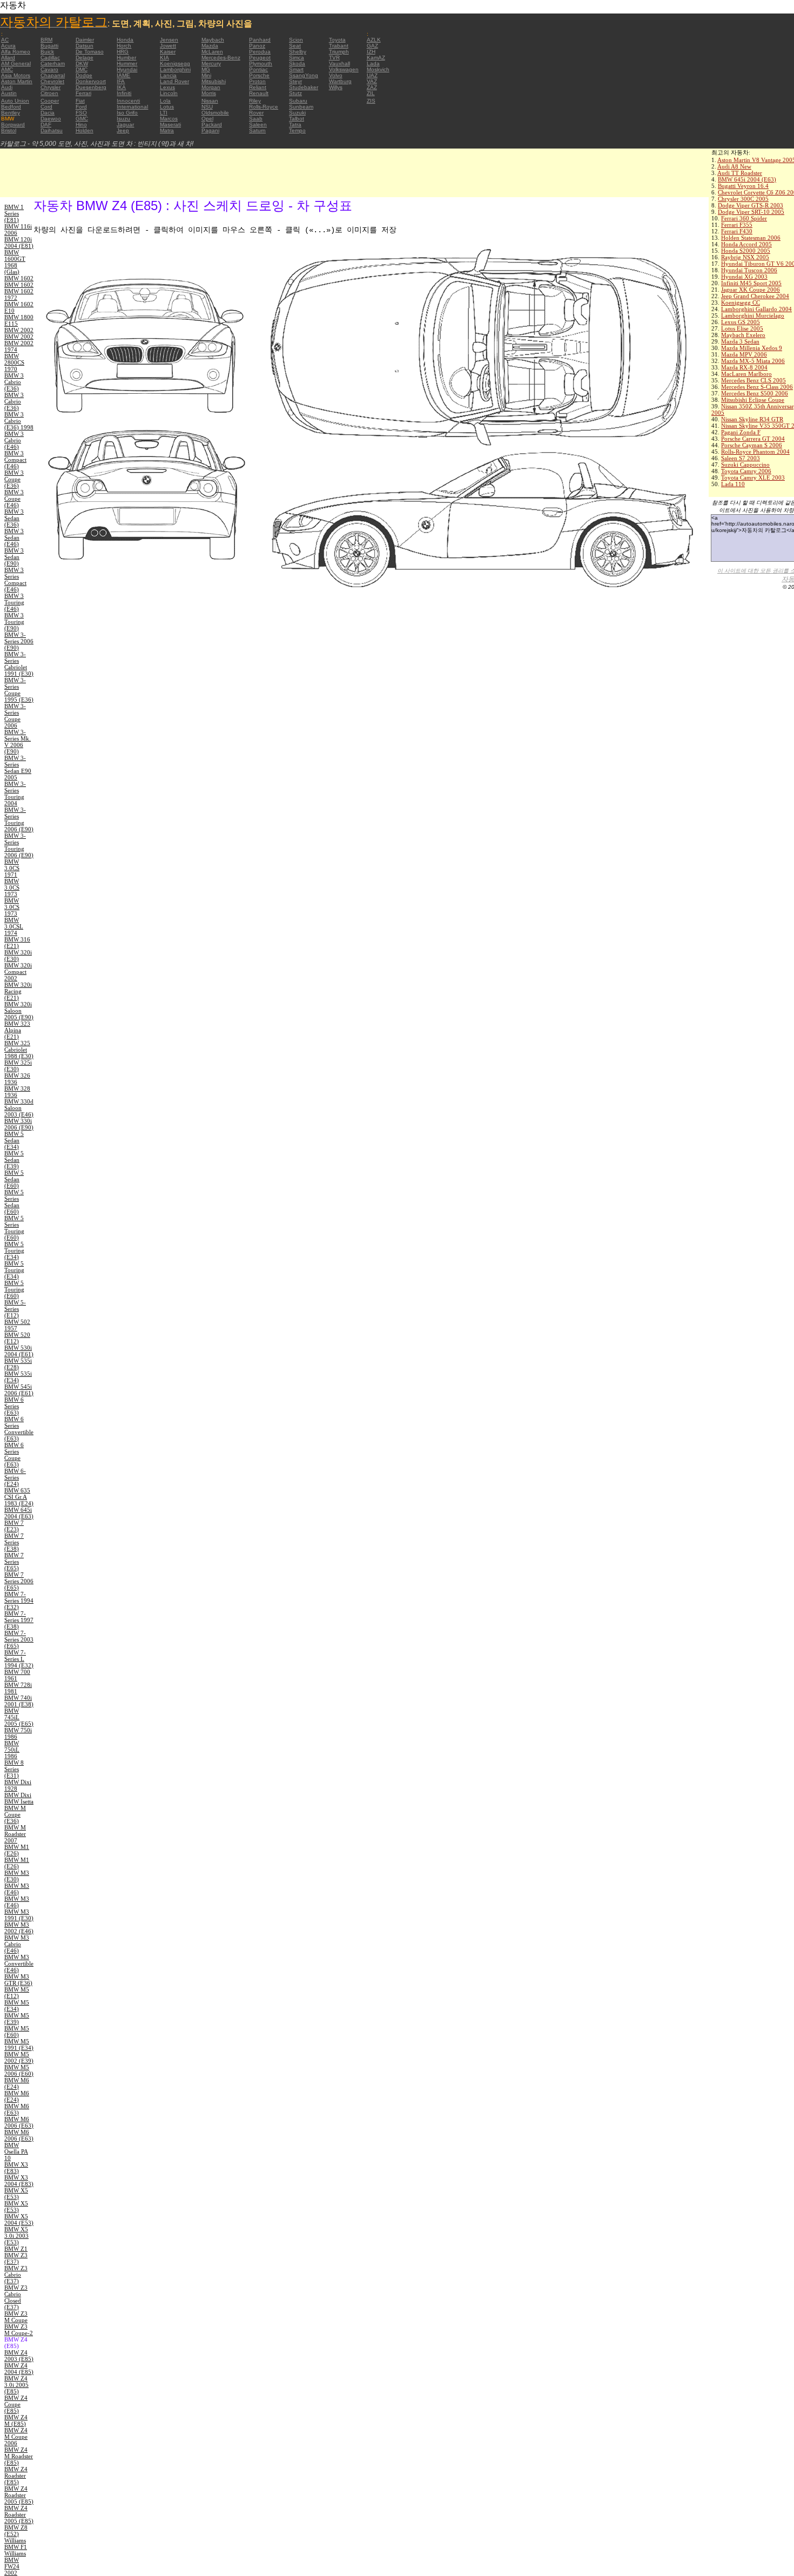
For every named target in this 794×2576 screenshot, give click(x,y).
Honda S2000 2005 (746, 251)
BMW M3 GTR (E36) (18, 1980)
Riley (255, 101)
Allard (8, 58)
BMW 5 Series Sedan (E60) (14, 1202)
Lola (165, 101)
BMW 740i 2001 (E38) (19, 1701)
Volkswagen (344, 69)
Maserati (170, 125)
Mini (206, 75)
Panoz (257, 46)
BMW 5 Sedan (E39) (14, 1160)
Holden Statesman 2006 (751, 238)
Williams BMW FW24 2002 (15, 2563)
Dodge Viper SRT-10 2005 (751, 212)
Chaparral (53, 75)
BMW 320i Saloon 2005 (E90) (19, 1011)
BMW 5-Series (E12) (15, 1309)
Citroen (49, 93)
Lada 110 (733, 484)
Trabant (339, 46)
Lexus (167, 87)
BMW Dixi (18, 1795)
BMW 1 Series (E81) (14, 213)
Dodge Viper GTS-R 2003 (751, 205)
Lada (373, 63)
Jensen (169, 40)
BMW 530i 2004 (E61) (19, 1351)
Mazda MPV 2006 (744, 354)
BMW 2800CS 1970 (14, 362)
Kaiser (168, 52)
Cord (46, 107)
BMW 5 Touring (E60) (14, 1289)
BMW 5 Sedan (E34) (14, 1140)
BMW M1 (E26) (17, 1850)
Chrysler (51, 87)
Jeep (123, 130)
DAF (46, 125)
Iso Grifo (127, 113)
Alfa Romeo (16, 52)
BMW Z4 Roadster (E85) (16, 2476)
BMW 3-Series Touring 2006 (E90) (19, 819)
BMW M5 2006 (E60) (19, 2070)
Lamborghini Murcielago (753, 315)
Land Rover (174, 81)
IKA (121, 87)
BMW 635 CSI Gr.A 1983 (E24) (19, 1497)
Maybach (213, 40)
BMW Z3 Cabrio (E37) (16, 2275)
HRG (123, 52)
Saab (256, 119)
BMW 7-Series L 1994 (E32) (19, 1659)
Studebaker (304, 87)
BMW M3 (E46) (17, 1889)
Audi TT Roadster (740, 173)
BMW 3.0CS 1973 (12, 887)
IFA (121, 81)
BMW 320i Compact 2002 (18, 972)
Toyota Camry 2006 (746, 471)
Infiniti (124, 93)
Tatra (295, 125)
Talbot (297, 119)
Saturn (257, 130)
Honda (125, 40)
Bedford (11, 107)
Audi (7, 87)
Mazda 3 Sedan (740, 341)
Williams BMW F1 (16, 2544)
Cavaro (49, 69)
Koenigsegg (175, 63)
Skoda (297, 63)
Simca (297, 58)
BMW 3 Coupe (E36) (14, 479)
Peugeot (260, 58)
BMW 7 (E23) (14, 1526)
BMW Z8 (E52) (16, 2531)
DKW (82, 63)
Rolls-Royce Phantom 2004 (755, 452)
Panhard (260, 40)
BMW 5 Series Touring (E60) (14, 1228)
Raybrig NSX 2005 (745, 257)
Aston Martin (17, 81)
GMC (82, 119)
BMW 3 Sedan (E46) (14, 537)
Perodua (260, 52)
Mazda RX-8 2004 (744, 367)
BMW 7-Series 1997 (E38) (19, 1620)
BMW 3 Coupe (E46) (14, 499)
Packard (212, 125)
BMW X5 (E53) (16, 2194)
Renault (259, 93)
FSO (81, 113)
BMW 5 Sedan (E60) (14, 1179)
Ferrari (83, 93)
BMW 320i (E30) (18, 956)
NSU (207, 107)
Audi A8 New (734, 166)
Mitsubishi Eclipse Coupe (753, 400)
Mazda (210, 46)
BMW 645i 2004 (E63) (747, 179)
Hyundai (127, 69)
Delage (85, 58)
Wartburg (340, 81)
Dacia (48, 113)
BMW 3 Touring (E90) (14, 622)
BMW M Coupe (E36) (15, 1814)
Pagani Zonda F (741, 432)
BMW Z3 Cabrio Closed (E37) (16, 2297)
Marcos (169, 119)
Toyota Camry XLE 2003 (753, 477)
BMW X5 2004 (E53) (19, 2219)
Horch (124, 46)
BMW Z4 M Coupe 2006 (16, 2437)
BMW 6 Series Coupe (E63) (14, 1455)
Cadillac (50, 58)
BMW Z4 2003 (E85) (19, 2356)
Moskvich (378, 69)
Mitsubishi (214, 81)
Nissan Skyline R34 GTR (752, 419)
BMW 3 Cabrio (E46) (14, 440)
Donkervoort (91, 81)
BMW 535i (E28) (18, 1364)
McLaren (212, 52)
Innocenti (128, 101)
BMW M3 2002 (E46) (19, 1928)
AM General (16, 63)
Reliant (258, 87)
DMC (82, 69)
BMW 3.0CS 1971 (12, 868)
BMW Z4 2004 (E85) (19, 2369)
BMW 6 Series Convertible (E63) (19, 1429)
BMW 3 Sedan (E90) (14, 557)
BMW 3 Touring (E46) (14, 602)
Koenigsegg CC (741, 302)
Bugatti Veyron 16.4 (743, 186)
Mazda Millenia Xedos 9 (752, 348)
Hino (81, 125)
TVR (334, 58)
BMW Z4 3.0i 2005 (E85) (16, 2385)
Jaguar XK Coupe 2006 (751, 290)
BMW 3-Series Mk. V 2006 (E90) (18, 742)
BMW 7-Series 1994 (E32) (19, 1600)
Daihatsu (52, 130)
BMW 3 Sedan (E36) (14, 518)
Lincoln (169, 93)
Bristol (9, 130)
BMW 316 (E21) (17, 943)
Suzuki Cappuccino (745, 465)
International (132, 107)
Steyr (295, 81)
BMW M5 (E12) (17, 1993)
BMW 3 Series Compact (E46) (15, 580)
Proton (257, 81)
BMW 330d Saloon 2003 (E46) (19, 1108)
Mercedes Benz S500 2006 (755, 393)
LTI (164, 113)
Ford (81, 107)
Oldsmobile (215, 113)
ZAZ (372, 87)
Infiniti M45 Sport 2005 (751, 283)
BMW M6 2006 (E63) (19, 2122)
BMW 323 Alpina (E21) (17, 1030)
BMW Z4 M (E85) (16, 2420)
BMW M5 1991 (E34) (19, 2044)
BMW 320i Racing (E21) (18, 991)
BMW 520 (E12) (17, 1338)
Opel (207, 119)
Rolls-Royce (264, 107)
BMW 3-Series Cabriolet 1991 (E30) (19, 664)
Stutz (295, 93)
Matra (167, 130)
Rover (256, 113)
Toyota (337, 40)
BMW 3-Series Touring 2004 (15, 793)
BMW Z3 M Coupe (16, 2317)
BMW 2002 (19, 330)
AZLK (374, 40)
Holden (85, 130)
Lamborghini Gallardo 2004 (756, 309)
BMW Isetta (19, 1801)
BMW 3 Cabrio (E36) (14, 382)
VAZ (372, 81)
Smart (296, 69)
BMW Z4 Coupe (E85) (16, 2404)
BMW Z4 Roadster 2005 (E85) (19, 2495)
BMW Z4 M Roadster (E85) (19, 2456)
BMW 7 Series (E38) (14, 1542)
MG (206, 69)
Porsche (259, 75)
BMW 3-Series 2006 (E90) (19, 641)
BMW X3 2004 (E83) (19, 2181)
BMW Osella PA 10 (16, 2151)
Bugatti (49, 46)
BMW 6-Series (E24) (15, 1477)
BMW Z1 (16, 2249)
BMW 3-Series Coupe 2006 (15, 716)
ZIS (371, 101)
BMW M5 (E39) (17, 2019)
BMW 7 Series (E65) (14, 1562)
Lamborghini (175, 69)
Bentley (11, 113)
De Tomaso (90, 52)
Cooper (50, 101)
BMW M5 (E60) (17, 2032)
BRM (46, 40)
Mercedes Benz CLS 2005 (753, 380)
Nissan (210, 101)
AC (5, 40)
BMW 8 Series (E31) (14, 1769)
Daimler (85, 40)
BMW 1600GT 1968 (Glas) (15, 262)
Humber (126, 58)
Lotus (167, 107)
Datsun (85, 46)
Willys (336, 87)
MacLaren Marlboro (746, 374)
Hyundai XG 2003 (744, 277)
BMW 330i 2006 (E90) (19, 1124)
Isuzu (123, 119)
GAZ (372, 46)
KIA (164, 58)
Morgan (211, 87)
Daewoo (51, 119)
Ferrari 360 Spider (744, 218)
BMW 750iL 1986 (12, 1750)
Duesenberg (91, 87)
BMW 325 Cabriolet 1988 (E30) (19, 1050)
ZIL (371, 93)
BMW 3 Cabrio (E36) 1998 (19, 421)
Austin (9, 93)
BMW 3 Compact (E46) (15, 460)
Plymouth (261, 63)
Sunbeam (301, 107)
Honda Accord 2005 (746, 244)
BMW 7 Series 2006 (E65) (19, 1581)
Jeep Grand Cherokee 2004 (755, 296)
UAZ (372, 75)
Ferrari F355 (737, 225)
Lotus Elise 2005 (742, 328)
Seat (295, 46)
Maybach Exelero (743, 335)
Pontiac (258, 69)
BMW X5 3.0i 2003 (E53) (16, 2236)
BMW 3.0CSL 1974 (14, 926)
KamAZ (376, 58)
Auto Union (15, 101)
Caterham (53, 63)
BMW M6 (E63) (17, 2109)
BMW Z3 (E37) (16, 2258)
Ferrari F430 (737, 231)
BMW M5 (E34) (17, 2006)
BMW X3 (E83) (16, 2168)
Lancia (168, 75)
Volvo (336, 75)
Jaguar (125, 125)
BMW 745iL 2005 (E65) (19, 1717)
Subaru (298, 101)
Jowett (168, 46)
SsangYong (304, 75)
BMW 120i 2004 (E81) (19, 243)
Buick (47, 52)
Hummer (127, 63)
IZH (371, 52)
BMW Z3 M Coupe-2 (19, 2330)
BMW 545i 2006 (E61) (19, 1390)
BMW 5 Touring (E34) (14, 1250)
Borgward (13, 125)
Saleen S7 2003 (741, 458)
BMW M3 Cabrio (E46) (17, 1944)
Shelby (298, 52)
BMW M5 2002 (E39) (19, 2057)
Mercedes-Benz (221, 58)
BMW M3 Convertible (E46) (19, 1963)
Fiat (80, 101)
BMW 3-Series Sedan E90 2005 (18, 768)
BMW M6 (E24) (17, 2083)
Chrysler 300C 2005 (743, 199)
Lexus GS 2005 (741, 322)
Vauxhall (339, 63)
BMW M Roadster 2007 (15, 1834)
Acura (8, 46)
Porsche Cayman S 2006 (752, 445)
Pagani (210, 130)
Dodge (84, 75)
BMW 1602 (19, 278)
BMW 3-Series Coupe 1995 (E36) (19, 690)
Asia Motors (16, 75)
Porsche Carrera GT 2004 (753, 439)
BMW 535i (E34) (18, 1377)
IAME (123, 75)
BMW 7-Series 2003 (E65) (19, 1639)
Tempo (297, 130)
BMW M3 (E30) (17, 1876)
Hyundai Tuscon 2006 (749, 270)
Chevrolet (52, 81)
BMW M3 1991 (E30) (19, 1915)
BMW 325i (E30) (18, 1066)
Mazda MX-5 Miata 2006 (753, 361)
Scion (296, 40)
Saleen (258, 125)
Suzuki (297, 113)
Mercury (211, 63)
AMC (7, 69)
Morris (209, 93)
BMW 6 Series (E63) (14, 1406)
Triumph (339, 52)
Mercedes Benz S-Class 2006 (757, 387)
